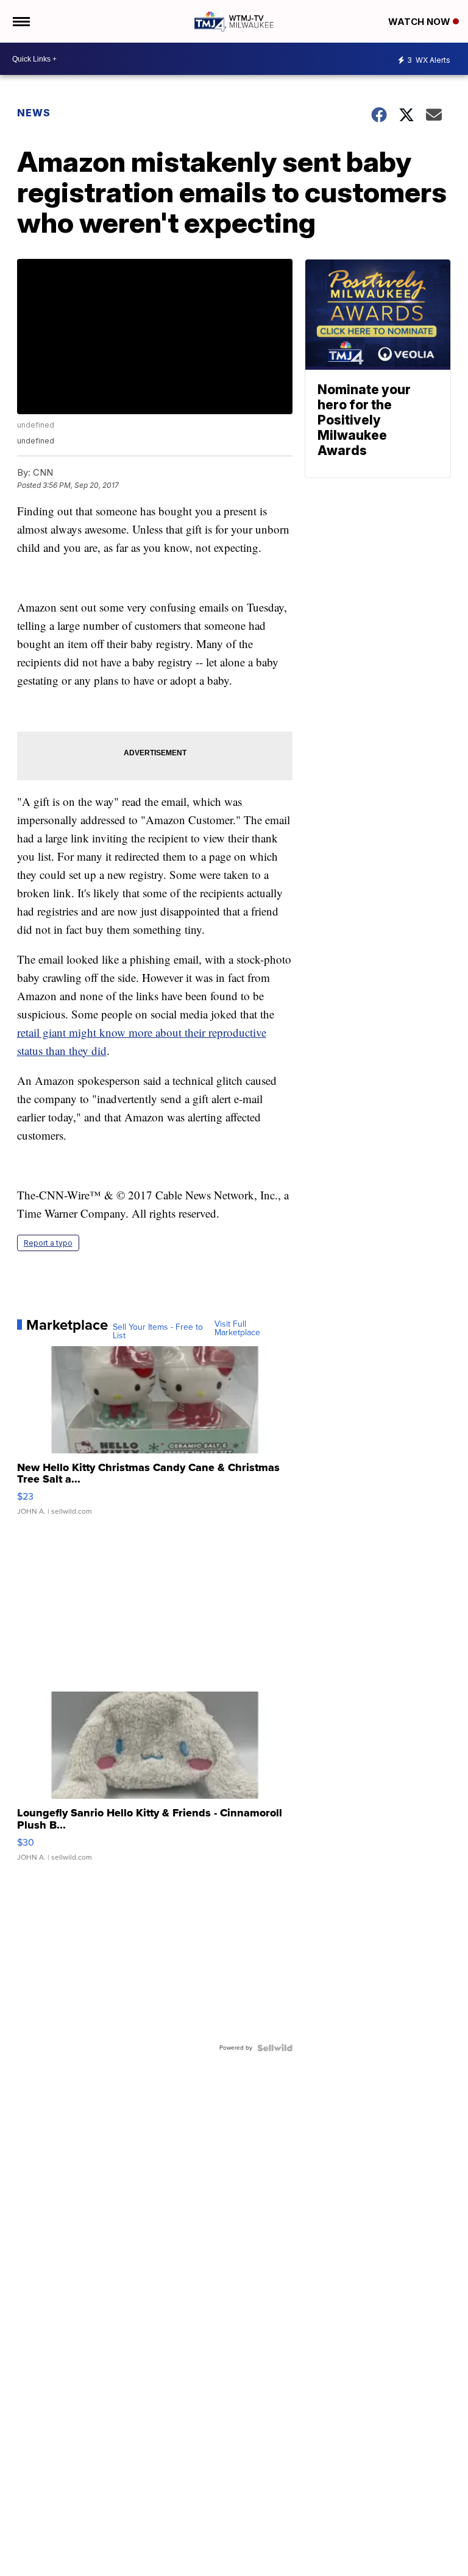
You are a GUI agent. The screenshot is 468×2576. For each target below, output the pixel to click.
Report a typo (48, 1243)
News (34, 113)
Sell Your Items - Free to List (158, 1332)
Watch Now (420, 22)
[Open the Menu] (20, 21)
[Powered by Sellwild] (275, 2048)
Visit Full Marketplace (237, 1329)
